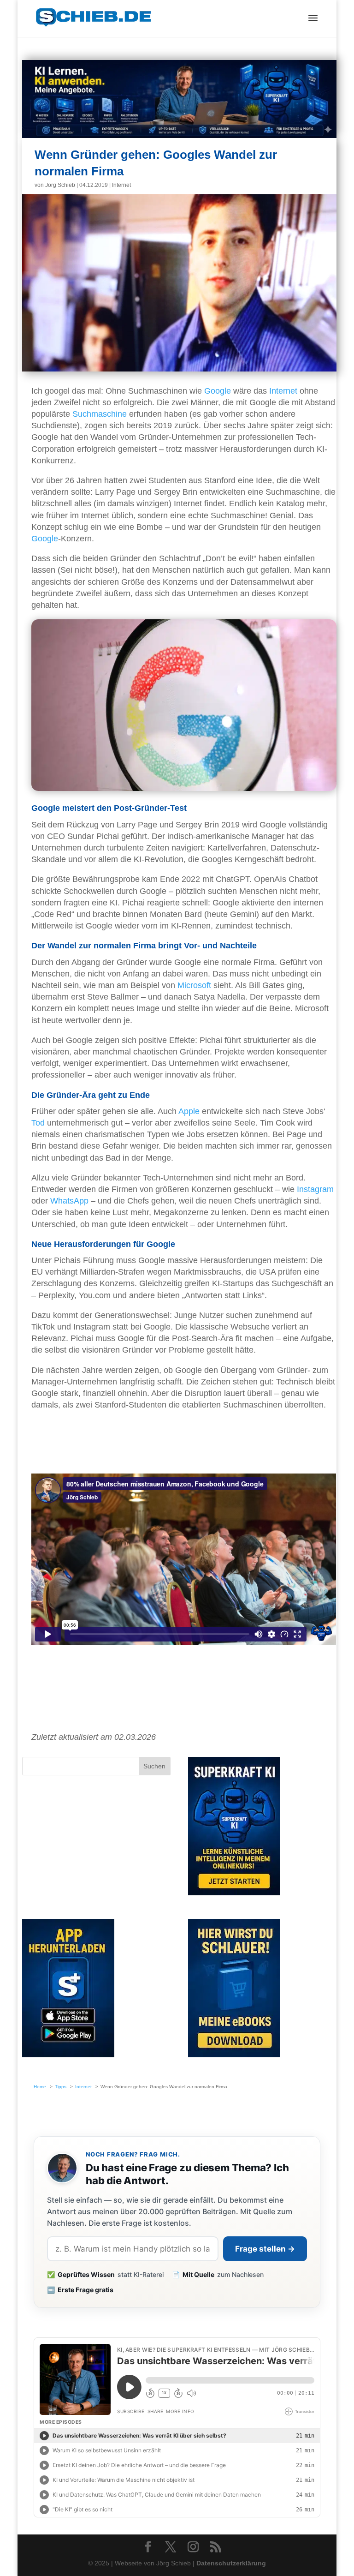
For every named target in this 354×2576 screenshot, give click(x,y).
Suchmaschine (100, 414)
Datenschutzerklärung (231, 2563)
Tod (38, 1123)
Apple (189, 1111)
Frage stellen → (265, 2249)
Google (218, 391)
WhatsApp (69, 1201)
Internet (121, 185)
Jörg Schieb (60, 185)
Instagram (315, 1189)
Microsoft (194, 985)
